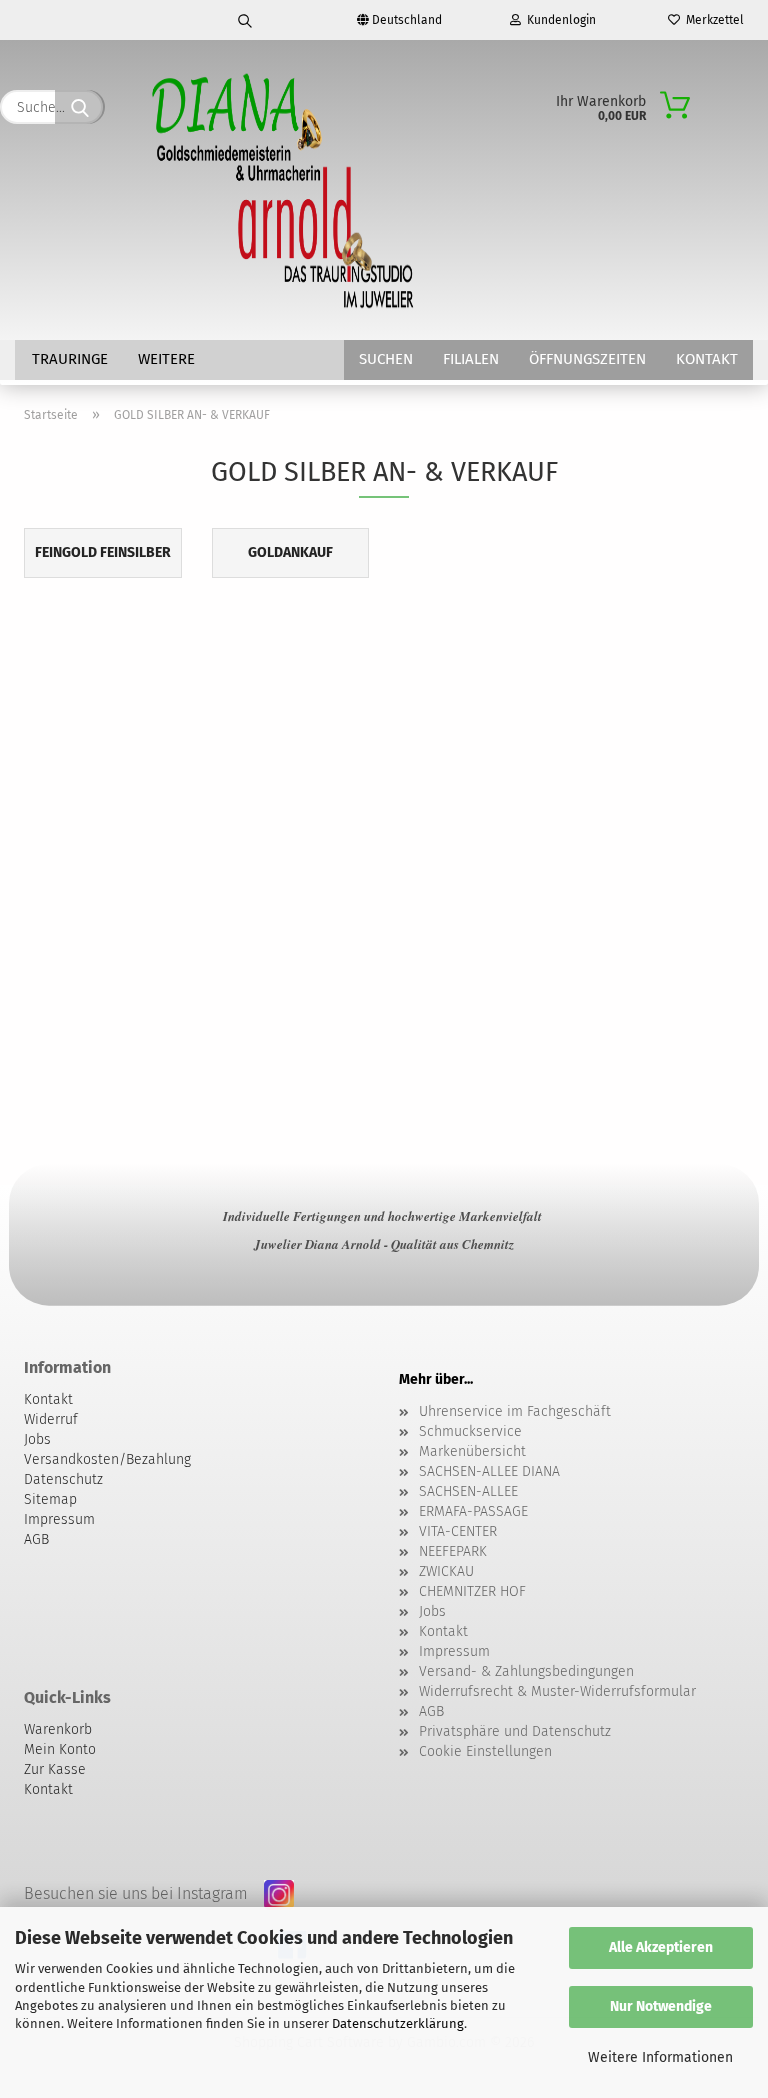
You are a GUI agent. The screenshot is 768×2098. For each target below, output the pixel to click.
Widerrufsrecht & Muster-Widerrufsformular (557, 1691)
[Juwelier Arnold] (284, 190)
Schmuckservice (470, 1431)
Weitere (166, 359)
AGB (431, 1711)
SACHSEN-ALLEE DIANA (489, 1471)
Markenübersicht (472, 1451)
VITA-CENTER (458, 1531)
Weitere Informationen (660, 2057)
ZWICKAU (446, 1571)
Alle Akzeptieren (661, 1947)
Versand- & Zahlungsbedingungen (526, 1671)
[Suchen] (246, 20)
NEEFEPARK (453, 1551)
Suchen (386, 359)
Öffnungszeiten (587, 359)
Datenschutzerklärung (398, 2023)
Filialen (471, 359)
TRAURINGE (70, 359)
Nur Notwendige (661, 2006)
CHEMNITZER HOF (472, 1591)
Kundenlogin (558, 20)
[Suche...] (80, 107)
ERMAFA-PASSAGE (473, 1511)
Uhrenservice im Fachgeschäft (515, 1411)
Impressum (454, 1651)
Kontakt (707, 359)
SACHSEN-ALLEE (468, 1491)
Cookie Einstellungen (485, 1751)
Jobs (432, 1611)
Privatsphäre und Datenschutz (515, 1731)
